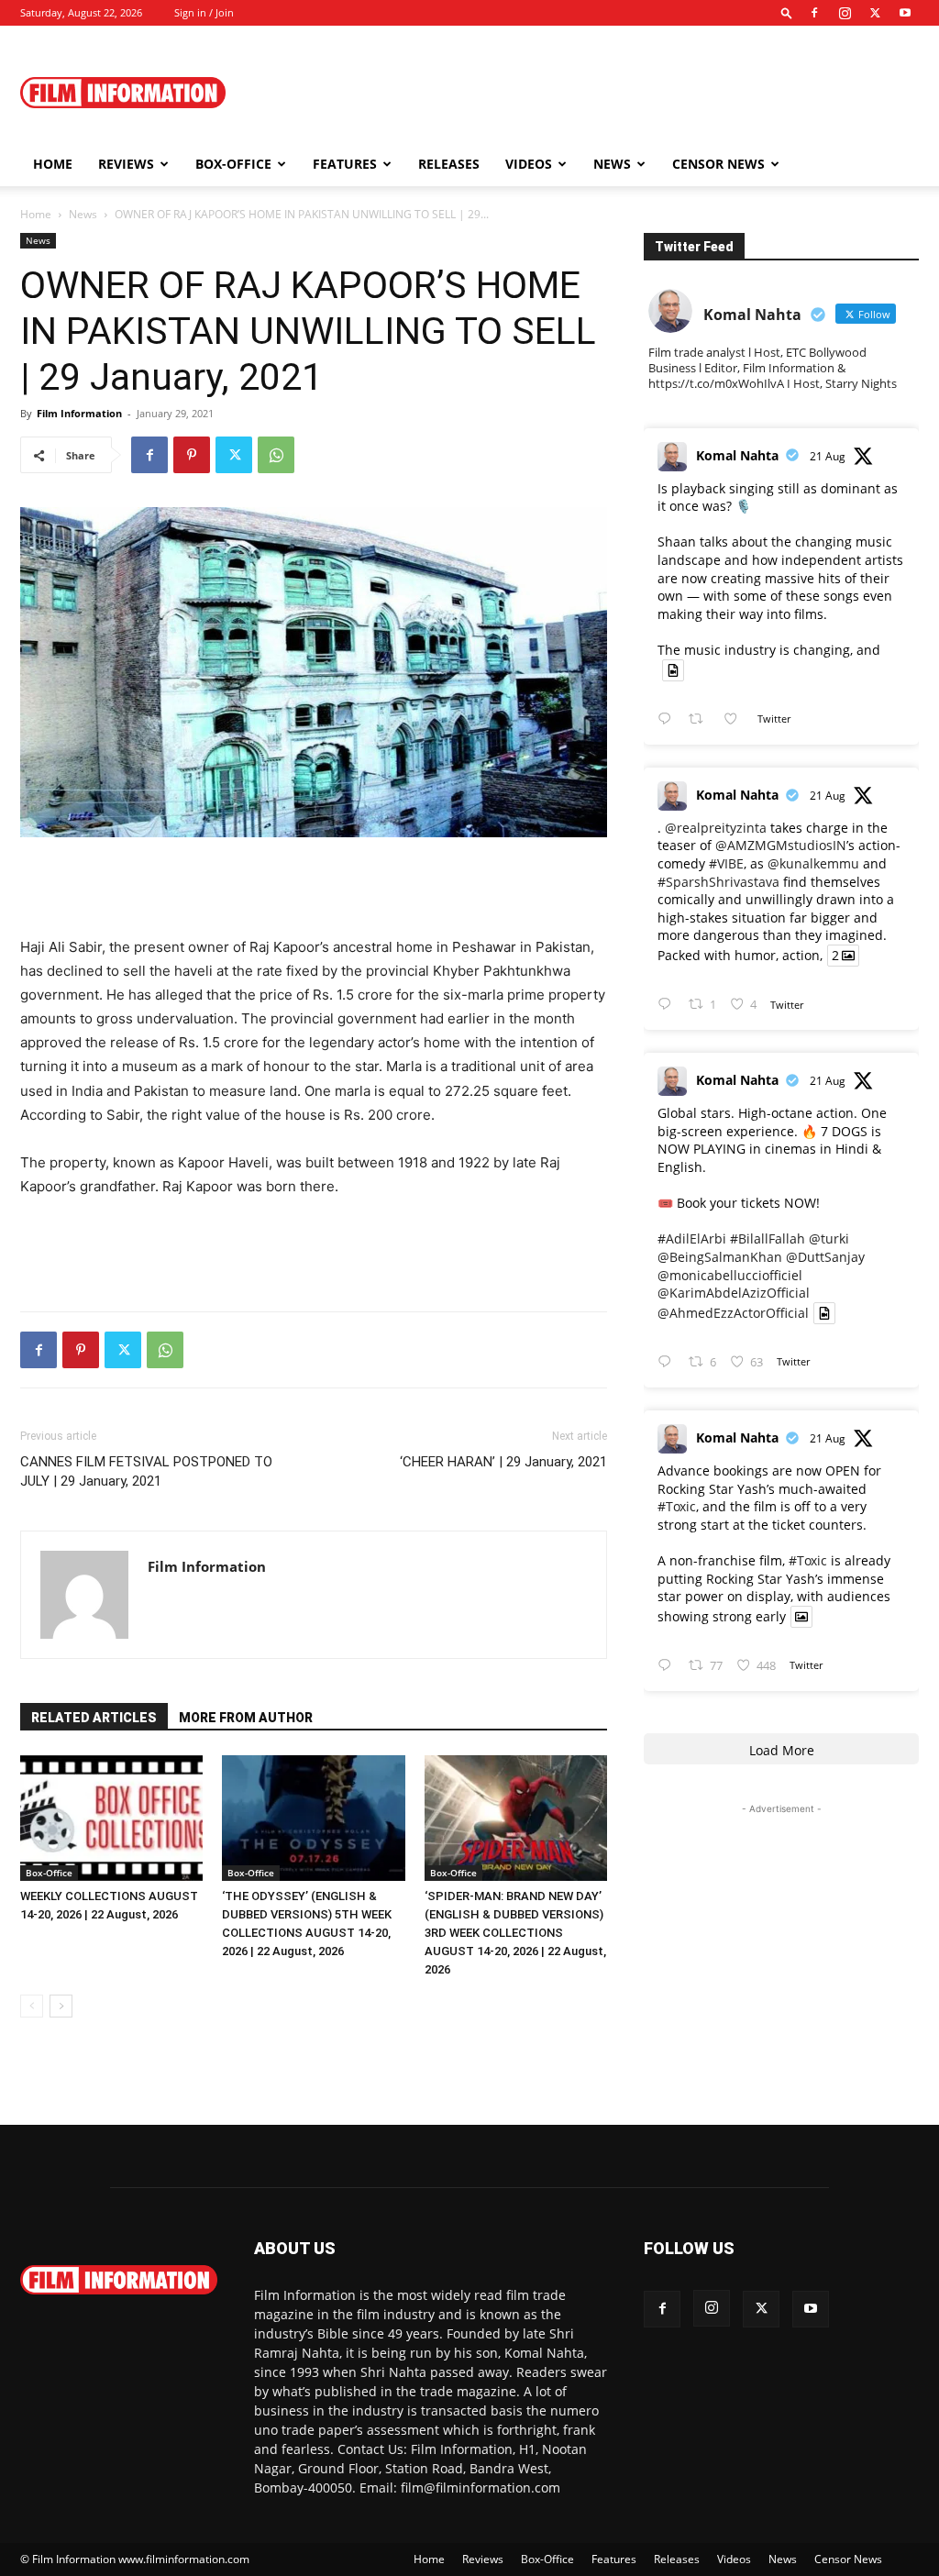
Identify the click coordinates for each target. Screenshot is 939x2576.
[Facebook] (814, 13)
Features (345, 164)
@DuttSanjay (825, 1257)
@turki (829, 1238)
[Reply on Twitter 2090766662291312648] (668, 1005)
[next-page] (61, 2006)
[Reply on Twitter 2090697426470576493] (668, 1362)
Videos (529, 164)
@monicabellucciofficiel (730, 1275)
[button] (787, 12)
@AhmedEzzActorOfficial (733, 1313)
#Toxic (677, 1506)
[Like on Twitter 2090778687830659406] (736, 719)
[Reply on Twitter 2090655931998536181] (668, 1666)
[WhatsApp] (276, 455)
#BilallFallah (768, 1238)
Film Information (79, 413)
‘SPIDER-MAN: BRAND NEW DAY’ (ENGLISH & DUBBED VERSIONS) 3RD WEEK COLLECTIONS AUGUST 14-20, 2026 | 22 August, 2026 (515, 1933)
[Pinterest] (192, 455)
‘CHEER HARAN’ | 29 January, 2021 (503, 1462)
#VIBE (726, 863)
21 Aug (828, 456)
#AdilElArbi (692, 1238)
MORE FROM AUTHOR (246, 1718)
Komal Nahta (737, 455)
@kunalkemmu (813, 863)
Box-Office (49, 1873)
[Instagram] (845, 13)
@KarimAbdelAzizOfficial (734, 1293)
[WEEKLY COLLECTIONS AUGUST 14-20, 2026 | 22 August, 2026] (111, 1818)
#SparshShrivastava (718, 882)
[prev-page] (32, 2006)
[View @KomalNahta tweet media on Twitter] (673, 670)
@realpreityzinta (716, 828)
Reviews (126, 164)
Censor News (718, 164)
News (612, 164)
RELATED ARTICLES (94, 1718)
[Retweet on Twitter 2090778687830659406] (701, 719)
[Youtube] (905, 13)
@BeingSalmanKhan (720, 1257)
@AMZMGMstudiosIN (781, 845)
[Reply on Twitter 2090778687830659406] (668, 719)
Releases (449, 164)
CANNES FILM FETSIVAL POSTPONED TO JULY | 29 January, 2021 (146, 1471)
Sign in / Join (204, 12)
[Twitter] (875, 13)
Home (53, 164)
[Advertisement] (585, 93)
